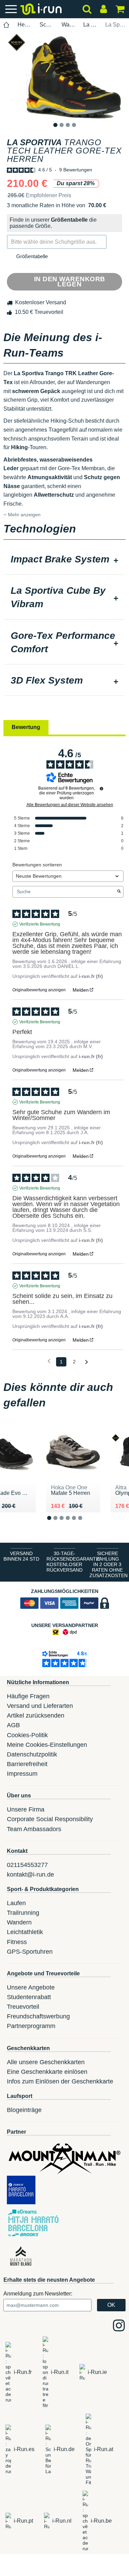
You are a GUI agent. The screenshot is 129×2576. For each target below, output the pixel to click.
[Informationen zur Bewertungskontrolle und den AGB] (101, 789)
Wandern (19, 1922)
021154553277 (27, 1865)
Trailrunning (23, 1913)
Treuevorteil (23, 2007)
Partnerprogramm (31, 2026)
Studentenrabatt (29, 1997)
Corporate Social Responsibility (50, 1819)
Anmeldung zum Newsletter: (38, 2294)
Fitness (17, 1942)
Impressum (22, 1774)
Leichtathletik (25, 1932)
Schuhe (47, 25)
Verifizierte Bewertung (40, 924)
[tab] (64, 560)
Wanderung (69, 25)
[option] (64, 76)
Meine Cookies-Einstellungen (47, 1745)
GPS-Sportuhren (30, 1952)
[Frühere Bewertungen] (49, 1361)
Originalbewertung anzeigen (39, 990)
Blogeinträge (24, 2110)
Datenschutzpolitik (32, 1754)
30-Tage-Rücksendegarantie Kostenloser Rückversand (66, 1562)
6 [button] (85, 1524)
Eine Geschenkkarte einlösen (47, 2072)
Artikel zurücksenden (36, 1715)
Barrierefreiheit (27, 1764)
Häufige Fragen (28, 1696)
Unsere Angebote (31, 1987)
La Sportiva (90, 25)
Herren (25, 25)
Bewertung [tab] (26, 727)
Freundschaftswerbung (38, 2016)
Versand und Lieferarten (40, 1706)
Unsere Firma (26, 1809)
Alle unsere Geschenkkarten (46, 2062)
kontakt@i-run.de (30, 1875)
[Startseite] (7, 25)
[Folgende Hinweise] (87, 1362)
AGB (13, 1725)
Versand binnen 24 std (21, 1556)
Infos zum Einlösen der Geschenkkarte (60, 2081)
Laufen (16, 1903)
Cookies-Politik (27, 1735)
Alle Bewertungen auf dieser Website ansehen (70, 805)
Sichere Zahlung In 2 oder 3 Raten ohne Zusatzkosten (109, 1564)
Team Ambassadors (34, 1829)
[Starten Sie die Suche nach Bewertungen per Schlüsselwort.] (119, 892)
